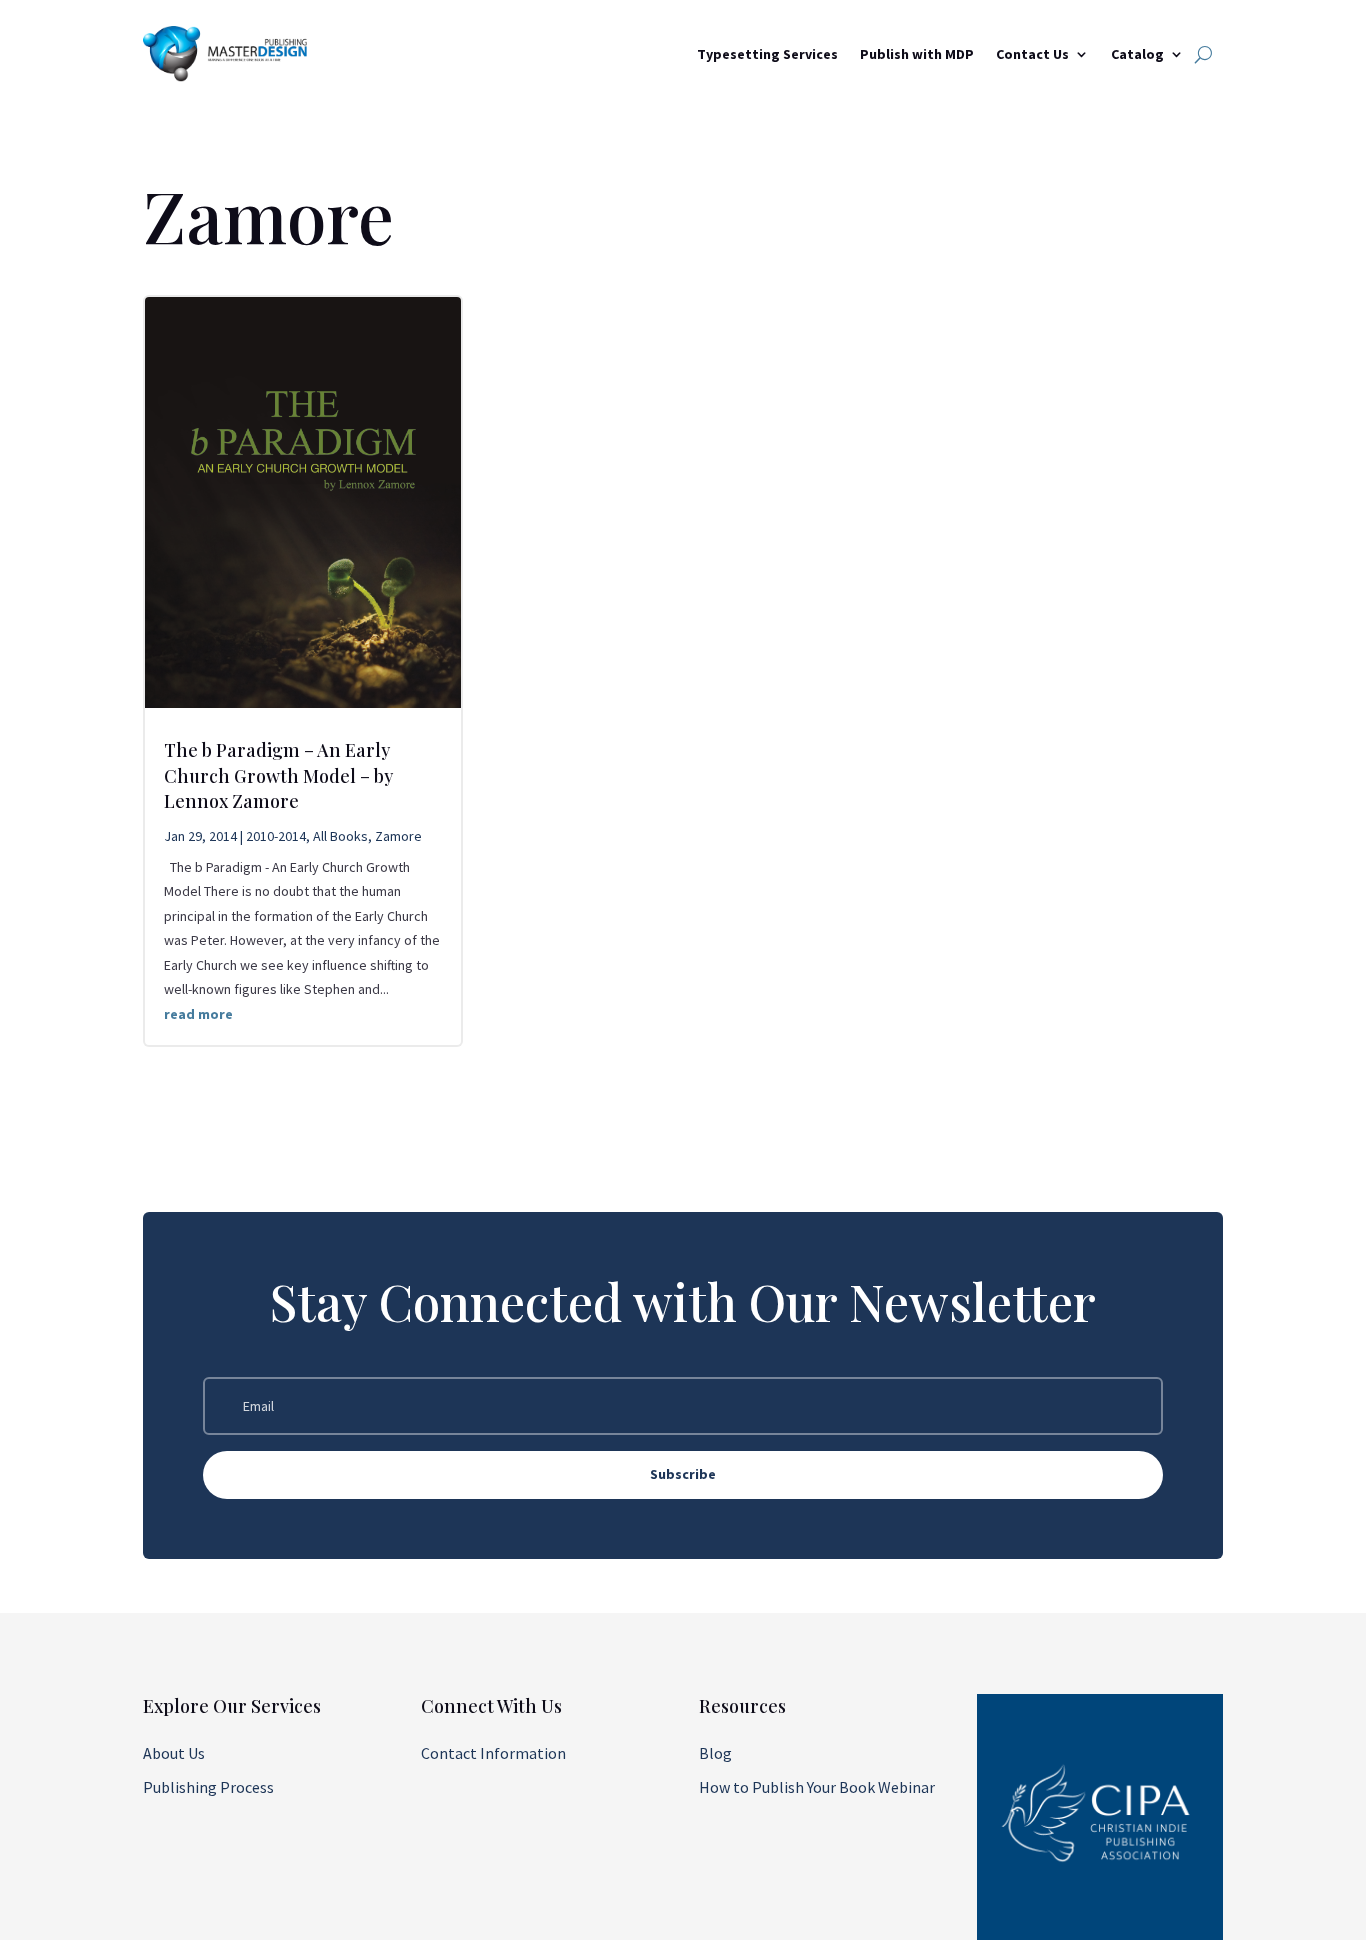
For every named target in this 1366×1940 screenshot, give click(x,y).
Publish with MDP (917, 54)
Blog (715, 1753)
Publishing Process (208, 1787)
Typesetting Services (767, 54)
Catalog (1137, 54)
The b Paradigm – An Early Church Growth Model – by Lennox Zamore (278, 775)
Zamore (398, 836)
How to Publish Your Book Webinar (817, 1787)
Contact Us (1032, 54)
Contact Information (493, 1753)
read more (198, 1014)
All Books (340, 836)
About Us (174, 1753)
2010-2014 (276, 836)
